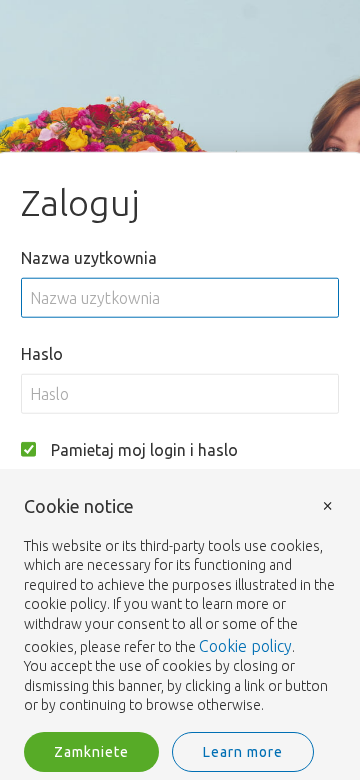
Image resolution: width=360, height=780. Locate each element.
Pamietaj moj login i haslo (144, 449)
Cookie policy (245, 646)
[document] (180, 606)
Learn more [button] (243, 752)
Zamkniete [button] (91, 752)
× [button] (328, 504)
